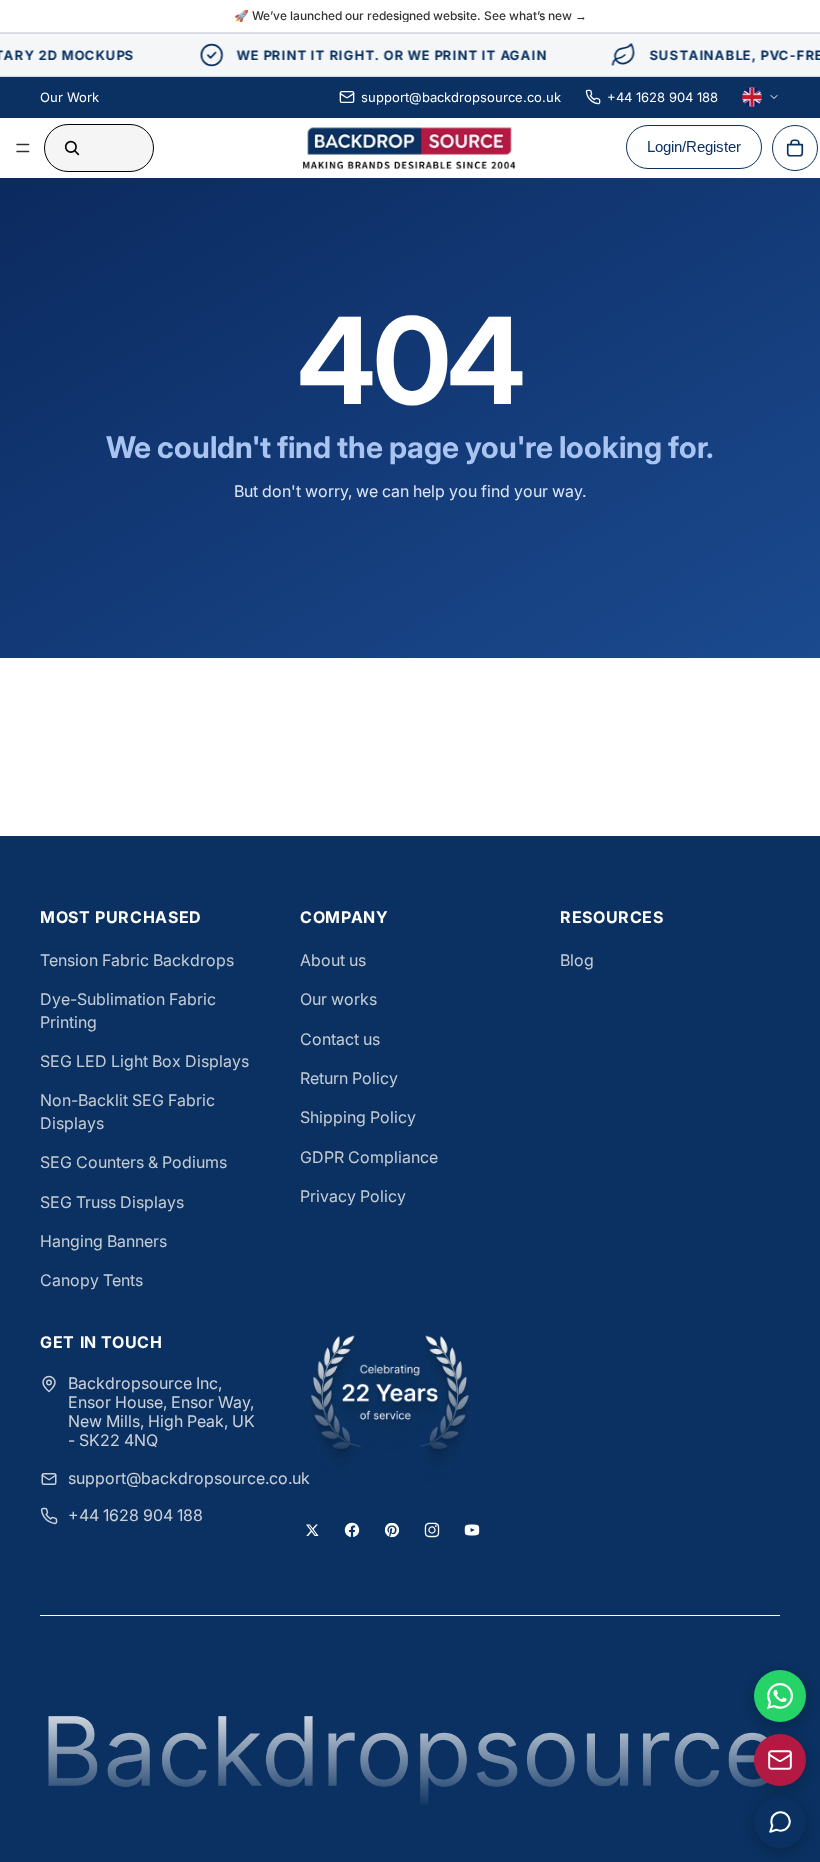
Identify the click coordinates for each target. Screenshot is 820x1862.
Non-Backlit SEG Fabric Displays (127, 1111)
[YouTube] (472, 1530)
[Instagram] (432, 1530)
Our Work (69, 97)
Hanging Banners (103, 1241)
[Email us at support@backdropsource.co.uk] (780, 1760)
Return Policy (349, 1078)
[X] (312, 1530)
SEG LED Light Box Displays (144, 1061)
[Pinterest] (392, 1530)
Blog (577, 960)
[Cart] (795, 148)
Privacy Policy (353, 1196)
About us (333, 960)
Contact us (340, 1039)
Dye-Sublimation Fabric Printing (128, 1010)
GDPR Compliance (369, 1157)
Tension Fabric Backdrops (137, 960)
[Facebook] (352, 1530)
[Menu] (23, 148)
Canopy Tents (91, 1280)
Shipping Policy (358, 1117)
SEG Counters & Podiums (133, 1162)
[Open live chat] (780, 1822)
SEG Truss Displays (112, 1202)
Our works (338, 999)
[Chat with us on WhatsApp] (780, 1696)
